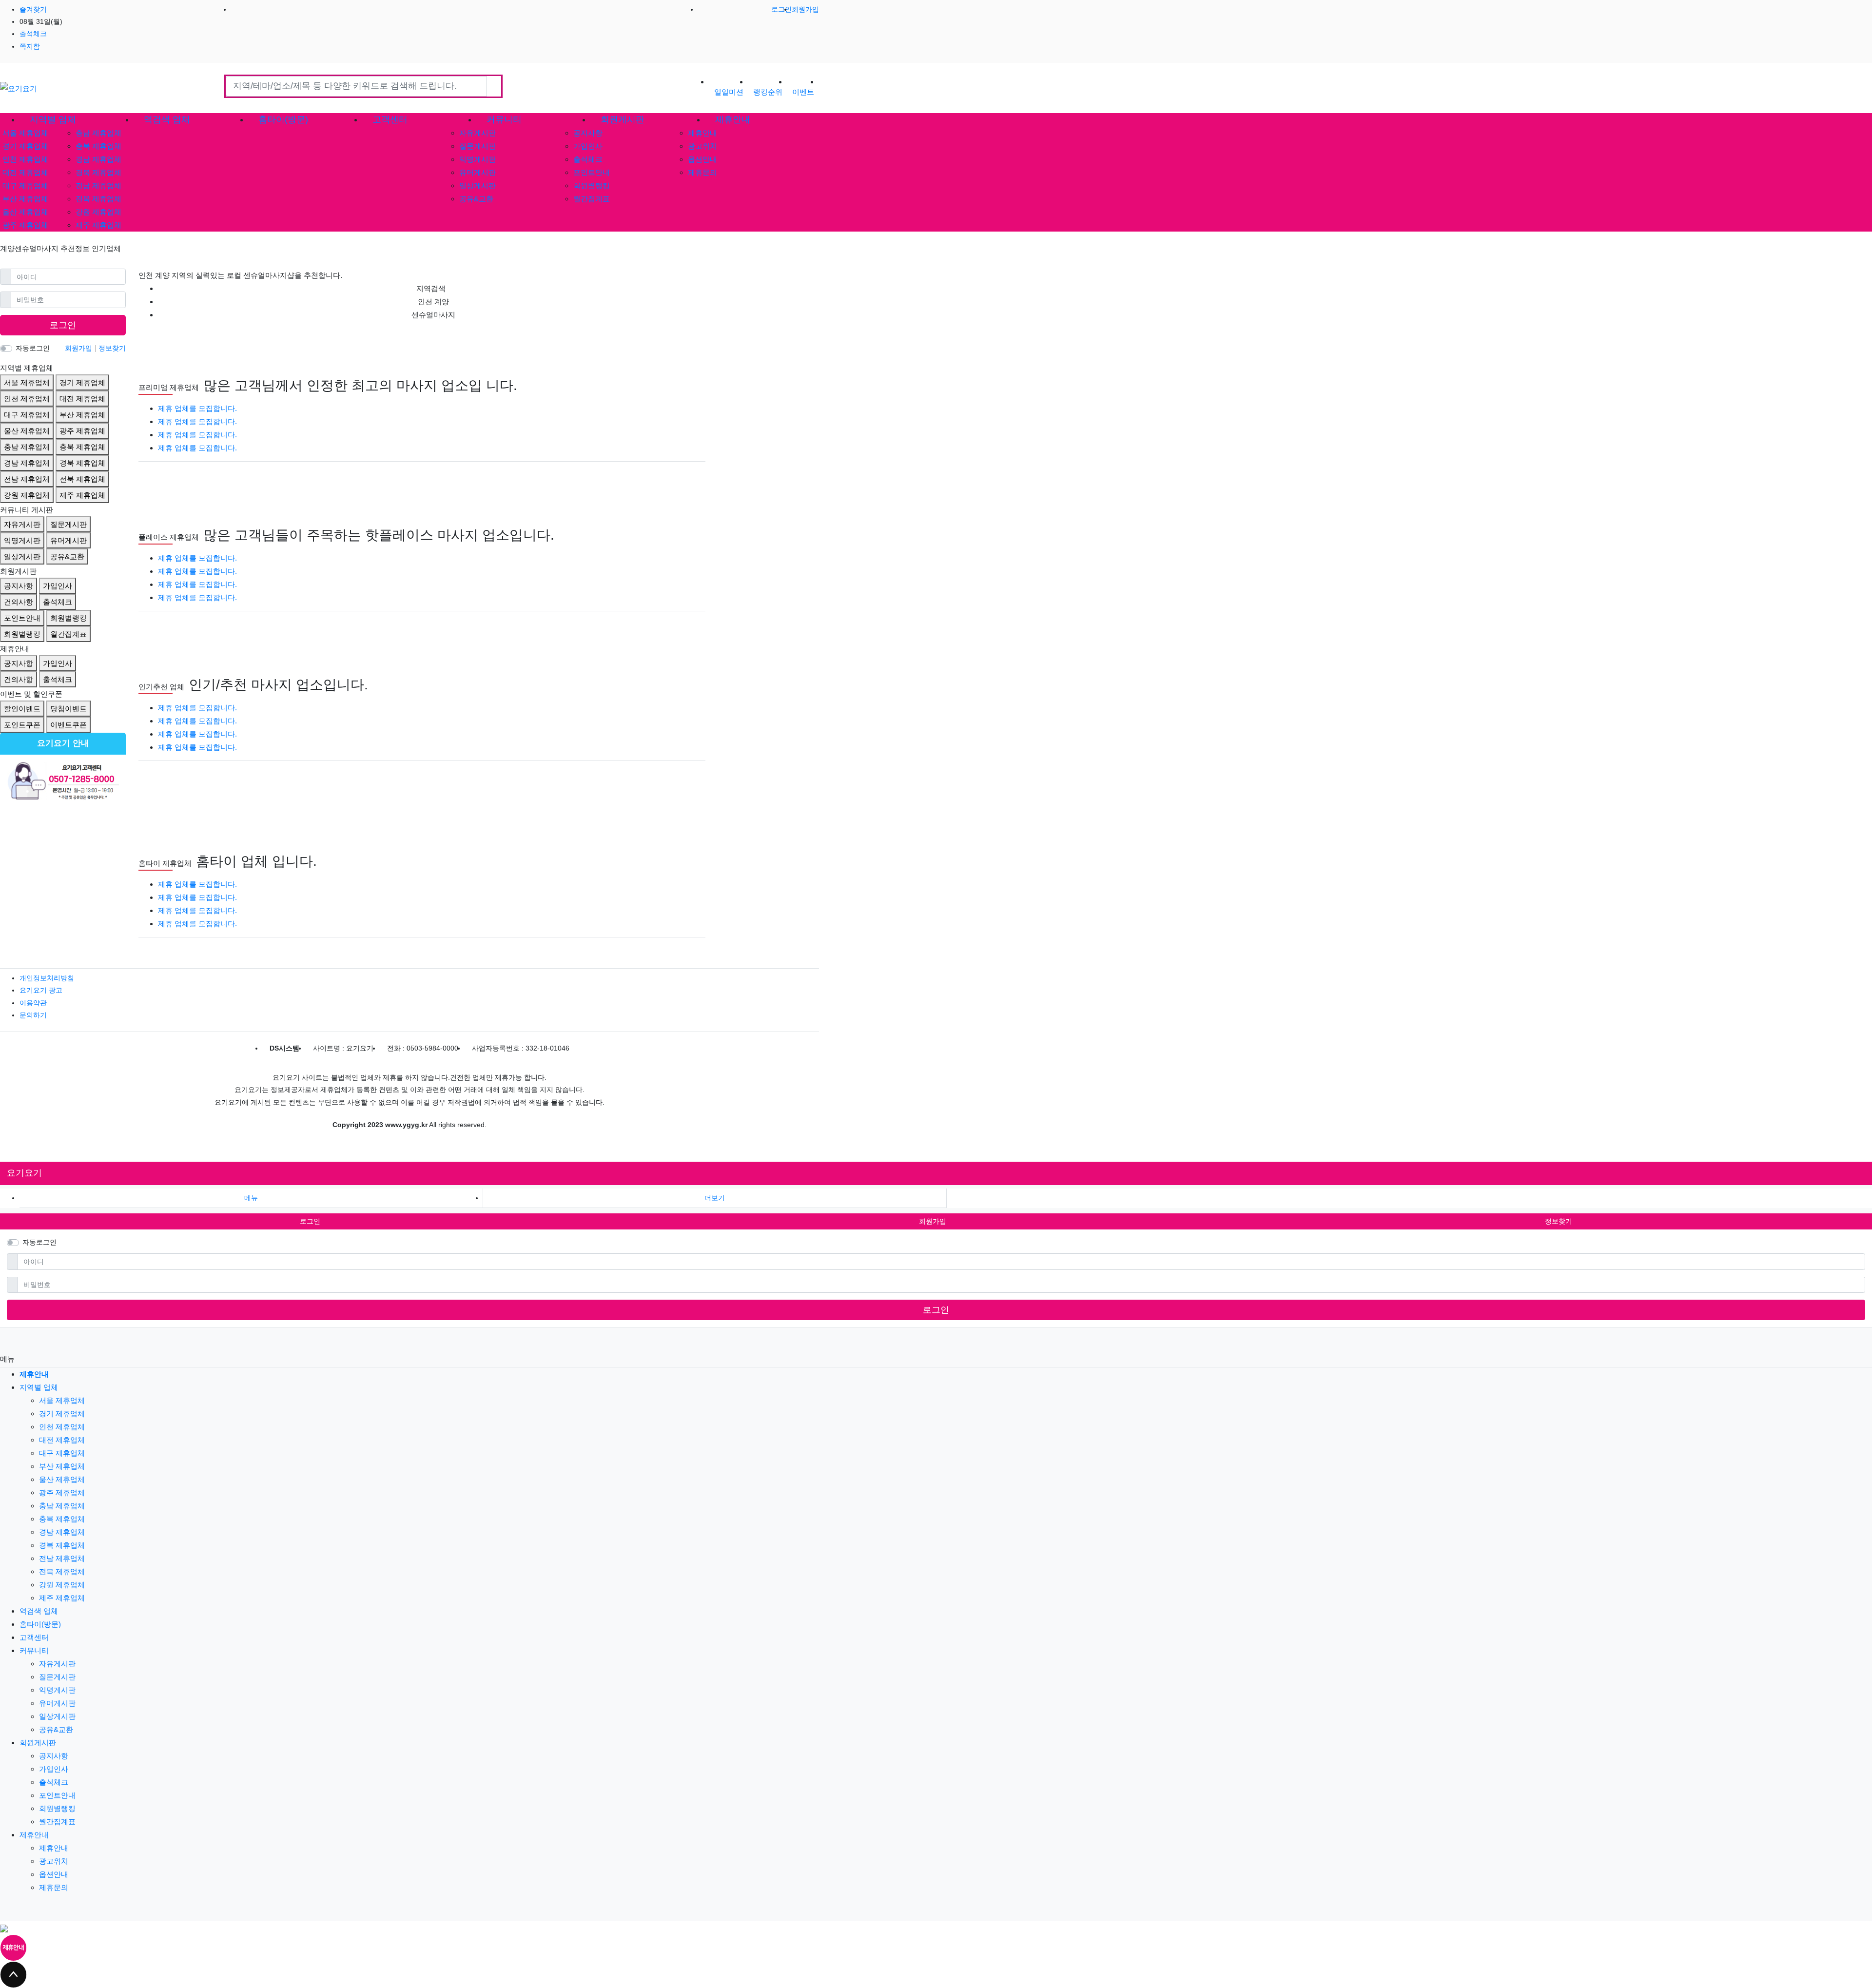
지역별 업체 (39, 1387)
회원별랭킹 (592, 185)
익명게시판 (478, 159)
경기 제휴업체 (25, 146)
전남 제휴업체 (98, 185)
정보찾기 (112, 348)
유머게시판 (478, 172)
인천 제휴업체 (25, 159)
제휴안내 (702, 133)
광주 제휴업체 (25, 225)
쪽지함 (30, 46)
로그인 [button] (310, 1221)
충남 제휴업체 (98, 133)
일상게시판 (478, 185)
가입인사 (588, 146)
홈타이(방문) (40, 1624)
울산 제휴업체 (25, 212)
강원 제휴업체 (98, 212)
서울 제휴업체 (25, 133)
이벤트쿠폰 (68, 725)
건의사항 (19, 602)
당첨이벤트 (68, 709)
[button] (715, 1198)
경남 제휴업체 (98, 159)
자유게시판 (478, 133)
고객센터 (34, 1637)
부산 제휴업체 (25, 199)
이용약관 (33, 1003)
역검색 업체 (39, 1611)
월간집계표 (592, 199)
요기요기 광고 (41, 990)
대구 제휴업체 (25, 185)
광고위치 (702, 146)
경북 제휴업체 (98, 172)
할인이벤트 (22, 709)
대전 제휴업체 (25, 172)
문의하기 (33, 1015)
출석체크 (33, 34)
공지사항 (588, 133)
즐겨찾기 (33, 9)
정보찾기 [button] (1559, 1221)
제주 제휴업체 (98, 225)
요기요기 (24, 1173)
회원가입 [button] (933, 1221)
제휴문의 (702, 172)
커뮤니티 (34, 1650)
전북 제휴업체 (98, 199)
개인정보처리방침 (47, 978)
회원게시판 (38, 1743)
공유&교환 (476, 199)
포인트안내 (592, 172)
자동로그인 (33, 348)
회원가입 (805, 9)
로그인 (781, 9)
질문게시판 (478, 146)
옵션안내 (702, 159)
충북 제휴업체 (98, 146)
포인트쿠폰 (22, 725)
